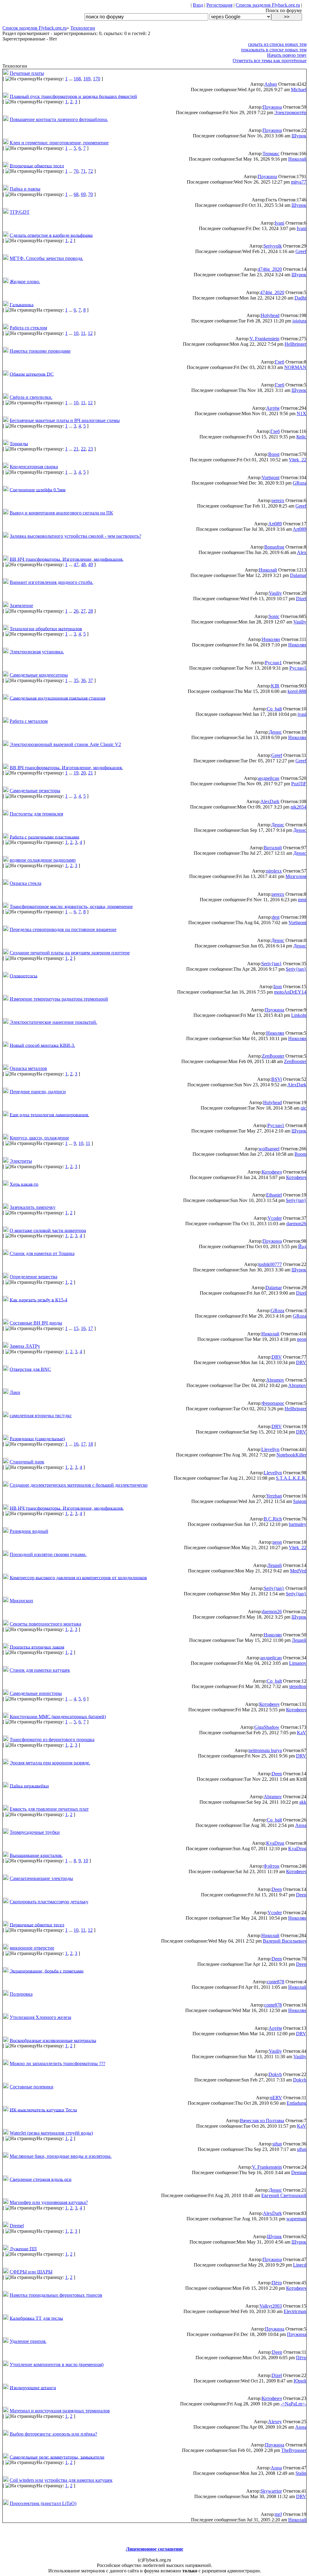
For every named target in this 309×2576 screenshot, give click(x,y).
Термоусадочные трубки (35, 1832)
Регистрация (219, 5)
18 (91, 1444)
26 (76, 611)
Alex (302, 552)
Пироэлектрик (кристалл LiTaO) (43, 2503)
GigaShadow (267, 1727)
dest (276, 917)
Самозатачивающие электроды (41, 1878)
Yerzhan (274, 1496)
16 (83, 1328)
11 (83, 333)
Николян (271, 639)
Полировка (21, 1994)
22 (83, 449)
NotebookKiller (291, 1455)
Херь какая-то (24, 1184)
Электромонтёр (290, 112)
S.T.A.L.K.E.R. (291, 1478)
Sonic (274, 616)
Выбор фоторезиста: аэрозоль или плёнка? (53, 2434)
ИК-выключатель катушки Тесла (43, 2110)
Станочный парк (27, 1462)
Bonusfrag (274, 547)
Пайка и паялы (25, 189)
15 (76, 1328)
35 (76, 680)
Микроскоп (21, 1601)
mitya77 (299, 182)
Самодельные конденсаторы (39, 675)
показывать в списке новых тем (274, 50)
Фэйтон (271, 1866)
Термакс (271, 154)
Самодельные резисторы (35, 791)
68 (76, 194)
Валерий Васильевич (285, 1941)
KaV (302, 1733)
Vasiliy (275, 593)
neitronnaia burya (265, 1750)
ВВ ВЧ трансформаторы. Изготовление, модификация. (66, 767)
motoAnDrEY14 (290, 992)
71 (83, 171)
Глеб (280, 362)
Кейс (301, 437)
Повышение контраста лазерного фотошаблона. (59, 119)
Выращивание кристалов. (36, 1855)
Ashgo (271, 84)
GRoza (299, 483)
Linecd (300, 2265)
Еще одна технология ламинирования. (49, 1115)
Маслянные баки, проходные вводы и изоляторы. (61, 2156)
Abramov (275, 1380)
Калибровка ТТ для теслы (36, 2318)
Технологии (83, 28)
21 (76, 449)
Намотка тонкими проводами (40, 351)
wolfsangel (269, 1149)
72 (91, 171)
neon (302, 1339)
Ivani (279, 223)
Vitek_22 (298, 460)
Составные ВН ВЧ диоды (36, 1323)
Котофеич (272, 1172)
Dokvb (275, 2074)
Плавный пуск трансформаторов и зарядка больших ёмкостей (73, 96)
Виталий (273, 848)
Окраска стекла (25, 883)
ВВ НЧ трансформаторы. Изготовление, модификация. (67, 559)
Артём (273, 408)
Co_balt (274, 709)
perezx (278, 500)
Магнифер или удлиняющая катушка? (49, 2202)
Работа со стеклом (28, 328)
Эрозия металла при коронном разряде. (50, 1763)
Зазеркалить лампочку (33, 1207)
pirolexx (274, 871)
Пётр (277, 2283)
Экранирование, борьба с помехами (47, 1971)
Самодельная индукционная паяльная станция (57, 698)
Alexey (275, 2422)
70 (76, 171)
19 (76, 773)
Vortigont (271, 477)
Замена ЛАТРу (25, 1346)
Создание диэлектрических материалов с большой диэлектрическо (79, 1485)
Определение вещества (33, 1277)
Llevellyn (270, 1449)
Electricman (295, 2311)
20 (83, 773)
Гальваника (22, 304)
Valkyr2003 (271, 2306)
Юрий (300, 2381)
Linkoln (299, 1015)
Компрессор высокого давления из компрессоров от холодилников (78, 1577)
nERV (276, 2098)
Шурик (299, 136)
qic (303, 1108)
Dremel (17, 2226)
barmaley (298, 1524)
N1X (301, 413)
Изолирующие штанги (33, 2387)
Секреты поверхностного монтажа (45, 1624)
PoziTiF (299, 784)
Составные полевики (32, 2087)
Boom (300, 1154)
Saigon (300, 1501)
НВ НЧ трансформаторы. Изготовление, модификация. (67, 1508)
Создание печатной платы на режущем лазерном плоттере (70, 953)
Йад (302, 1246)
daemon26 (296, 1224)
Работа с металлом (29, 721)
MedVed (298, 1571)
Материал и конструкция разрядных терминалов (60, 2411)
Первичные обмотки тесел (37, 1925)
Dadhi (300, 298)
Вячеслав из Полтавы (262, 2121)
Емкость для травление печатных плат (49, 1809)
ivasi (302, 714)
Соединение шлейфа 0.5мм (38, 490)
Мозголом (296, 876)
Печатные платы (27, 73)
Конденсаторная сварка (34, 467)
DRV (277, 1357)
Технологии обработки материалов (46, 628)
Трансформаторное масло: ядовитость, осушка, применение (71, 906)
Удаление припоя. (28, 2341)
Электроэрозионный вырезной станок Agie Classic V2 (65, 744)
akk (303, 1802)
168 (77, 79)
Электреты (21, 1161)
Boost (274, 454)
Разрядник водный (29, 1531)
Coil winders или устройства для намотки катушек (61, 2480)
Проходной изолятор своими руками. (48, 1554)
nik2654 (298, 807)
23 (91, 449)
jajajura (299, 321)
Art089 (275, 524)
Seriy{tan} (272, 964)
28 (91, 611)
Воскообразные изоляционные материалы (53, 2040)
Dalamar (298, 575)
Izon (278, 987)
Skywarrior (271, 2491)
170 (97, 79)
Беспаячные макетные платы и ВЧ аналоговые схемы (65, 420)
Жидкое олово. (25, 282)
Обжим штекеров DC (32, 374)
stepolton (298, 1686)
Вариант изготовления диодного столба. (51, 582)
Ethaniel (274, 1195)
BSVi (277, 1079)
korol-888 (297, 691)
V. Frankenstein (264, 339)
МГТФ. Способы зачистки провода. (46, 258)
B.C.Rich (273, 1519)
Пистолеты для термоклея (36, 814)
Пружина (272, 107)
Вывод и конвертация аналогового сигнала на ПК (61, 513)
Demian (299, 2172)
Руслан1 (273, 663)
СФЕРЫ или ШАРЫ (31, 2272)
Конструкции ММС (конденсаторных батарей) (58, 1716)
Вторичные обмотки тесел (37, 166)
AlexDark (270, 801)
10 (76, 333)
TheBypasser (294, 2450)
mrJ (278, 2514)
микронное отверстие (32, 1948)
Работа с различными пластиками (45, 837)
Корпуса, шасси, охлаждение (39, 1138)
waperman (296, 2219)
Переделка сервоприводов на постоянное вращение (63, 929)
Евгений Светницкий (284, 2195)
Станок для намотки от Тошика (42, 1253)
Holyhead (270, 315)
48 (83, 564)
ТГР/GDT (20, 212)
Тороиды (19, 443)
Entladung (296, 2103)
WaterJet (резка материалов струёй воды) (51, 2133)
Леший (275, 1565)
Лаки (15, 1392)
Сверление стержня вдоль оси (41, 2179)
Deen (277, 1774)
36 (83, 680)
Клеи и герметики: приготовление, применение (59, 143)
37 (91, 680)
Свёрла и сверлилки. (31, 397)
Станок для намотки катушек (40, 1670)
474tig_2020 (270, 269)
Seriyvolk (273, 246)
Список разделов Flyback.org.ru (268, 5)
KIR (275, 686)
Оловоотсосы (24, 976)
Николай (297, 159)
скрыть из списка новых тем (277, 44)
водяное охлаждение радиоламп (43, 860)
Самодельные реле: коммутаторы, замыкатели (57, 2457)
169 (87, 79)
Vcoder (275, 1218)
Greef (301, 251)
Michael (299, 90)
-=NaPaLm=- (293, 2404)
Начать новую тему (287, 55)
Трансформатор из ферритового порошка (52, 1740)
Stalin (301, 2473)
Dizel (301, 599)
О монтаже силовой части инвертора (48, 1230)
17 (91, 1328)
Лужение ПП (23, 2249)
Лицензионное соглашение (154, 2549)
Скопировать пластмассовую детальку (49, 1902)
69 (83, 194)
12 (90, 333)
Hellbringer (295, 344)
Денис (275, 732)
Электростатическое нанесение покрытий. (53, 1022)
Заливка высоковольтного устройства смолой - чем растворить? (75, 536)
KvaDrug (275, 1843)
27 (83, 611)
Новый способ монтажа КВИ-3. (42, 1045)
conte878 (276, 1982)
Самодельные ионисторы (36, 1693)
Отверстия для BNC (30, 1369)
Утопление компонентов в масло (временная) (57, 2365)
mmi (302, 900)
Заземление (21, 606)
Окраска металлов (28, 1068)
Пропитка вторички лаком (37, 1647)
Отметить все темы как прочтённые (270, 61)
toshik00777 (270, 1264)
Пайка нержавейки (29, 1786)
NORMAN (295, 367)
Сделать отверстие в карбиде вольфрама (51, 235)
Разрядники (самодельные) (37, 1439)
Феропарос (273, 1403)
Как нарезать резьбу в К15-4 (38, 1300)
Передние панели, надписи (38, 1092)
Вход (198, 5)
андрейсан (269, 778)
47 (76, 564)
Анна (301, 1825)
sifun (277, 2144)
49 (91, 564)
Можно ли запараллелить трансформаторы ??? (57, 2063)
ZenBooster (273, 1056)
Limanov (298, 1663)
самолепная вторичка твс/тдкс (41, 1416)
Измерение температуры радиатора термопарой (59, 999)
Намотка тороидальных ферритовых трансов (56, 2295)
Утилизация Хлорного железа (40, 2017)
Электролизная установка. (37, 652)
